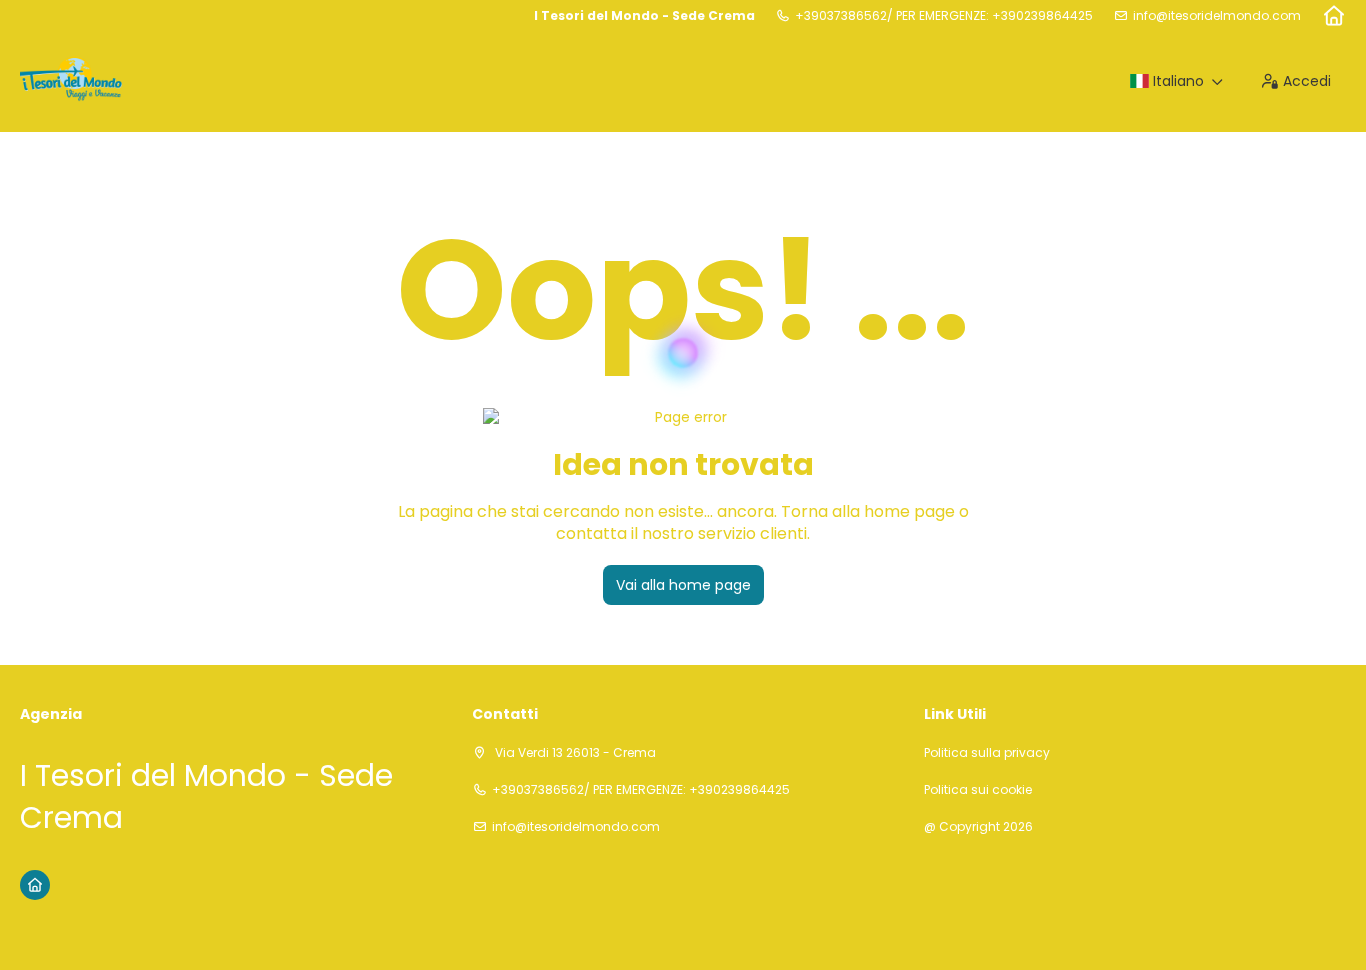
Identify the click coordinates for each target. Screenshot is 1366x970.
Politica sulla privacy (987, 753)
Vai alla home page (683, 585)
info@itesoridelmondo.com (1217, 16)
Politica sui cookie (978, 790)
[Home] (1333, 16)
